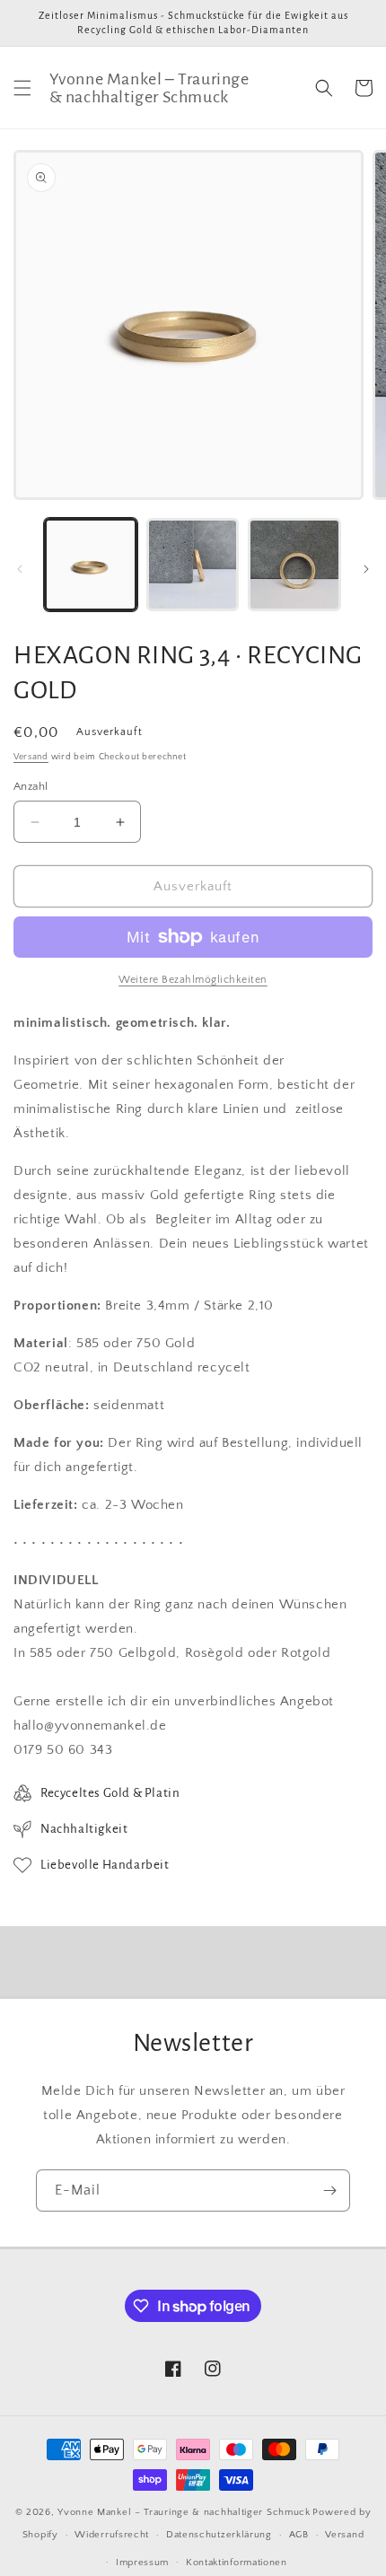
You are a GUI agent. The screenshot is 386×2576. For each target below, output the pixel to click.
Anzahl (31, 786)
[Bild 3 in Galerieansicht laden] (294, 565)
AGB (299, 2535)
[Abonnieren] (329, 2190)
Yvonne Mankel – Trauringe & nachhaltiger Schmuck (184, 2512)
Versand (31, 757)
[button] (22, 88)
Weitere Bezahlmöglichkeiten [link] (193, 980)
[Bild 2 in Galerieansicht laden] (193, 565)
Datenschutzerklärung (219, 2535)
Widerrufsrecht (112, 2535)
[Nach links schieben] (20, 569)
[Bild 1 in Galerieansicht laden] (91, 565)
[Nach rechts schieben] (366, 569)
